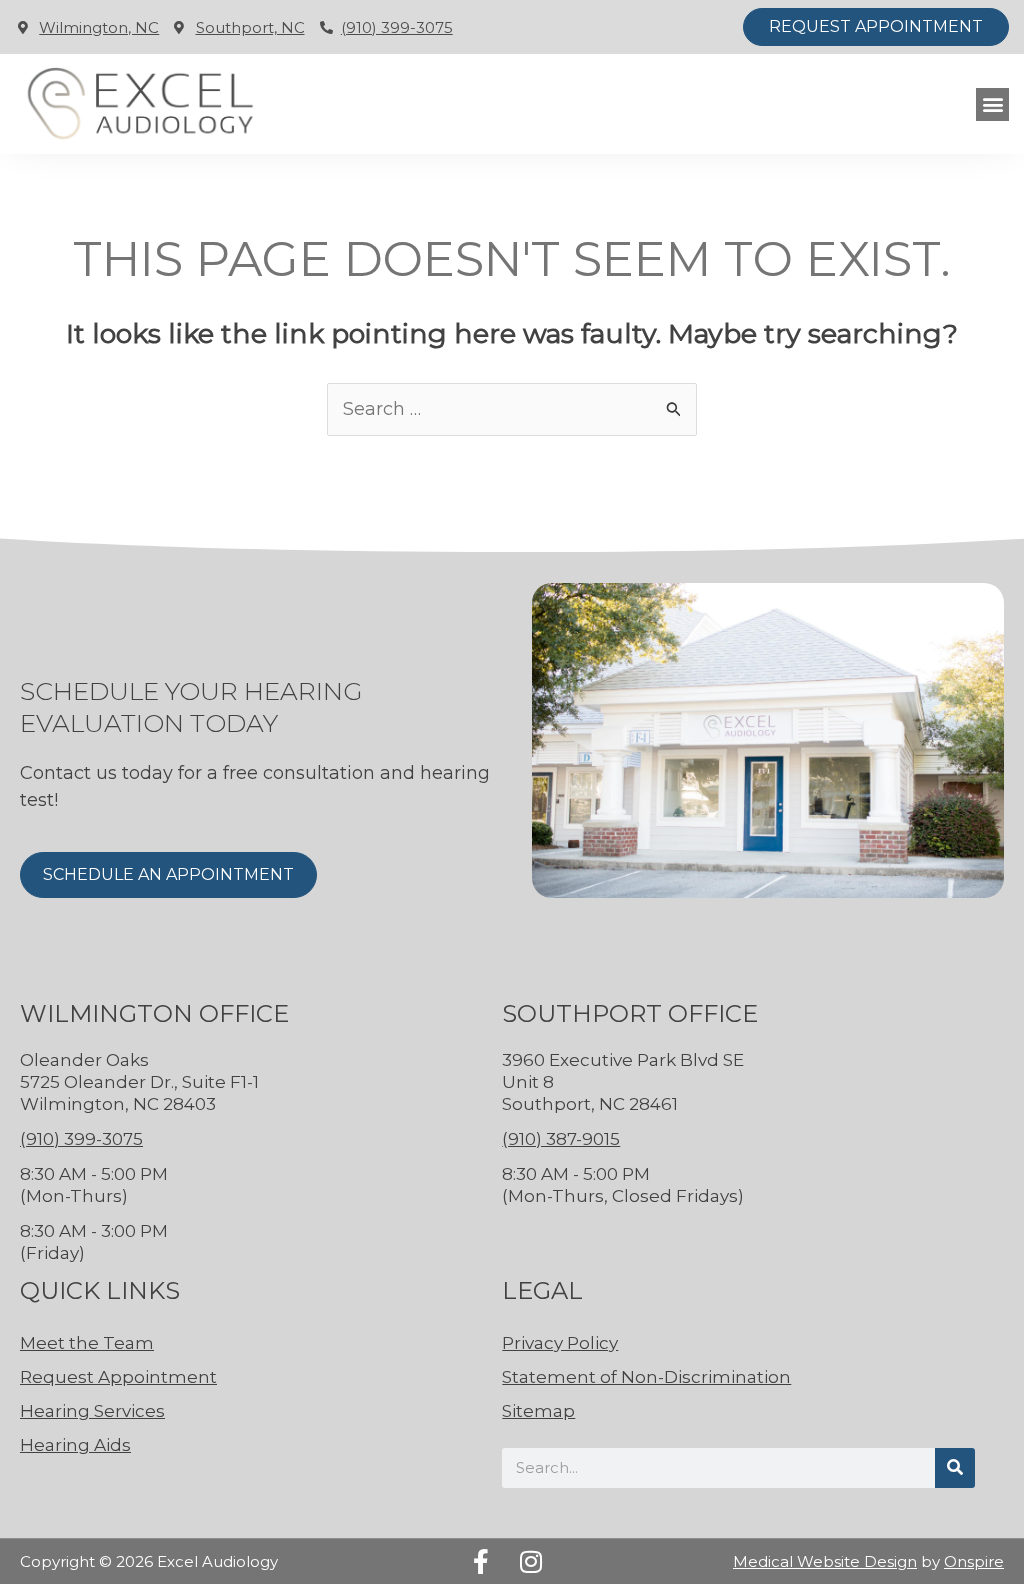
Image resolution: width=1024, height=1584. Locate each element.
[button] (992, 104)
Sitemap (538, 1411)
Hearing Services (92, 1411)
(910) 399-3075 (397, 27)
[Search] (955, 1468)
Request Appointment (118, 1377)
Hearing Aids (75, 1445)
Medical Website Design (825, 1561)
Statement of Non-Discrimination (646, 1377)
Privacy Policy (560, 1343)
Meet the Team (87, 1343)
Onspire (974, 1561)
